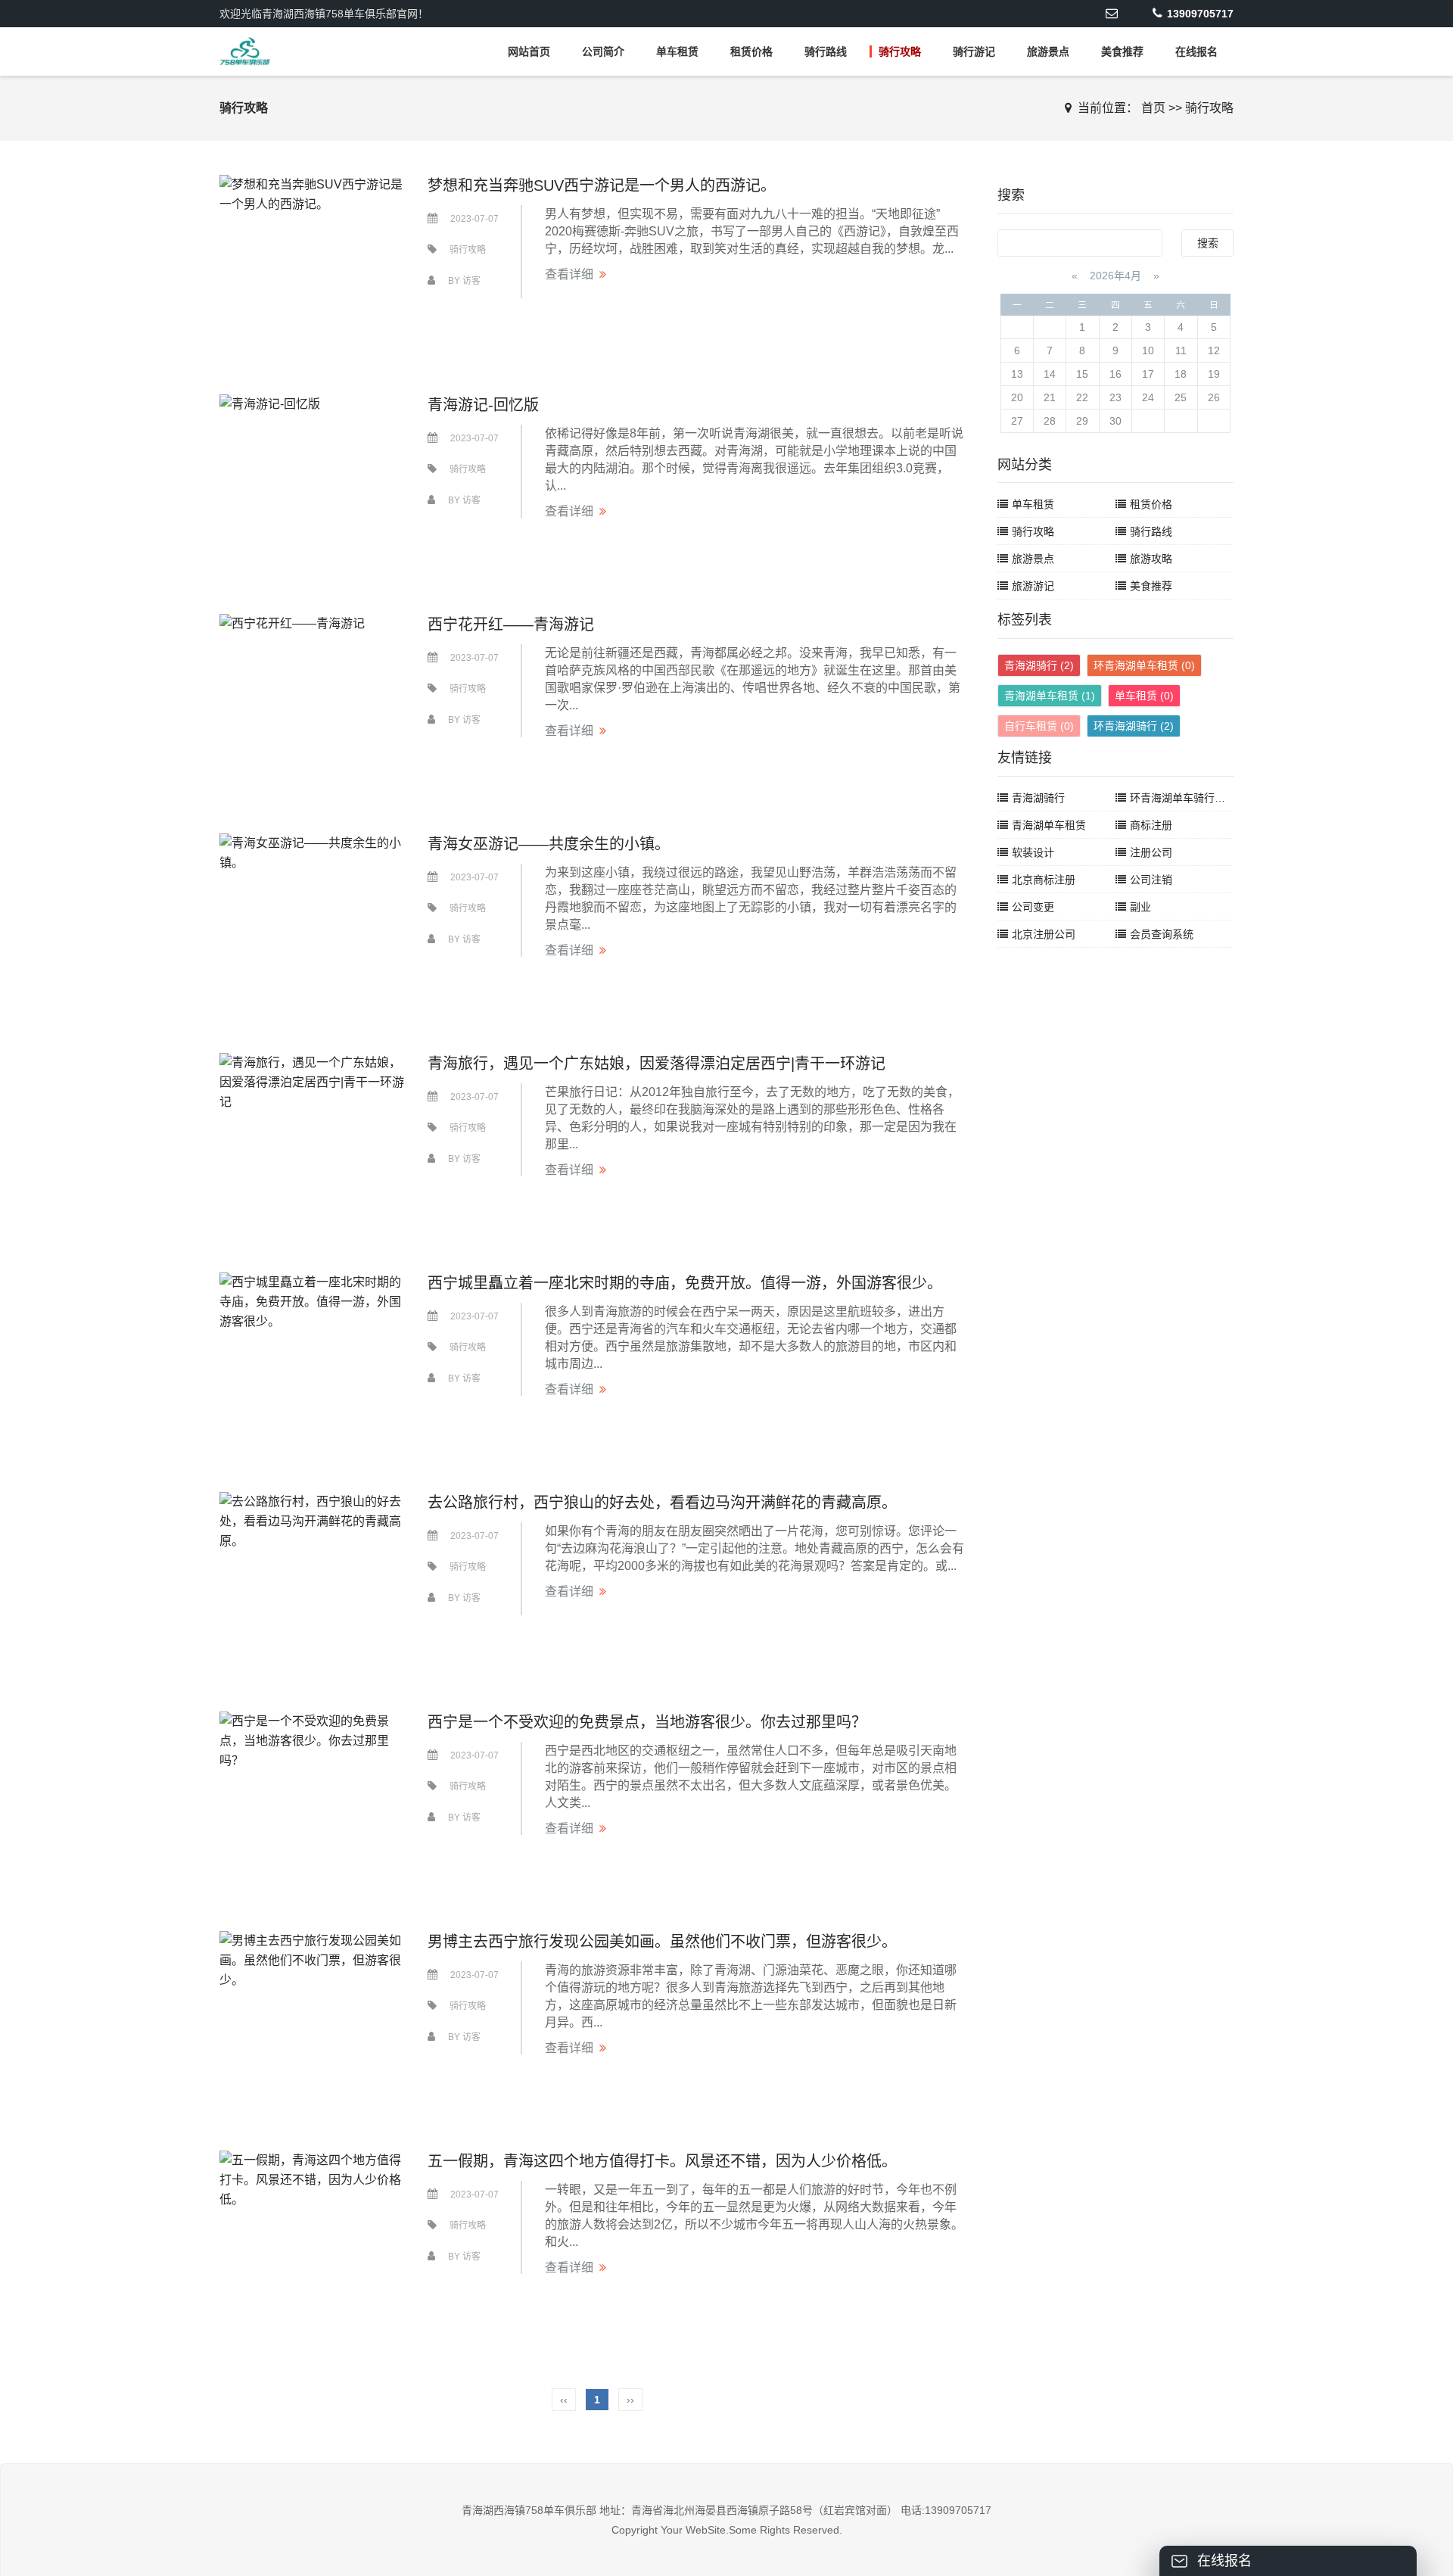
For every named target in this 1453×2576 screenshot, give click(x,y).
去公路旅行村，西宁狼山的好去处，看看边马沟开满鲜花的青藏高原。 (662, 1503)
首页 (1153, 108)
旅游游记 (1033, 586)
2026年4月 (1115, 276)
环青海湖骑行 (1134, 726)
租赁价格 (751, 51)
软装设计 (1033, 852)
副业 (1140, 907)
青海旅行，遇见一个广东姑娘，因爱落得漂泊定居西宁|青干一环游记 (656, 1064)
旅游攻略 (1151, 559)
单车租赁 (677, 51)
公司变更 (1033, 907)
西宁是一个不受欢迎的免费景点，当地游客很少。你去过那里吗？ (647, 1722)
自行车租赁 (1039, 726)
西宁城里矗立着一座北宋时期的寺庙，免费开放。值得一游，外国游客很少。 (685, 1283)
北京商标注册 (1044, 880)
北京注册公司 (1044, 934)
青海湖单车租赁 (1050, 696)
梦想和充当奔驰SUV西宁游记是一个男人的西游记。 (602, 185)
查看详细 (569, 274)
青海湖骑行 (1039, 665)
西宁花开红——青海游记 (511, 625)
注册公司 (1151, 852)
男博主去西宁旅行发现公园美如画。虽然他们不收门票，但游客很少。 (662, 1942)
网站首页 (529, 51)
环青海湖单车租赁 (1144, 665)
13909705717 (1200, 14)
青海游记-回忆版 (483, 405)
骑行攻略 (900, 51)
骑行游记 (974, 51)
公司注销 (1151, 880)
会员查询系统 (1162, 934)
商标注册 (1151, 825)
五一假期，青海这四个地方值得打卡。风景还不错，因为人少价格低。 (662, 2161)
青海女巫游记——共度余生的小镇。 (549, 844)
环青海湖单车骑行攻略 (1183, 798)
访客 (471, 281)
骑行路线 (826, 51)
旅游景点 (1048, 51)
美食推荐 (1122, 51)
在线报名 (1196, 51)
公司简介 (603, 51)
